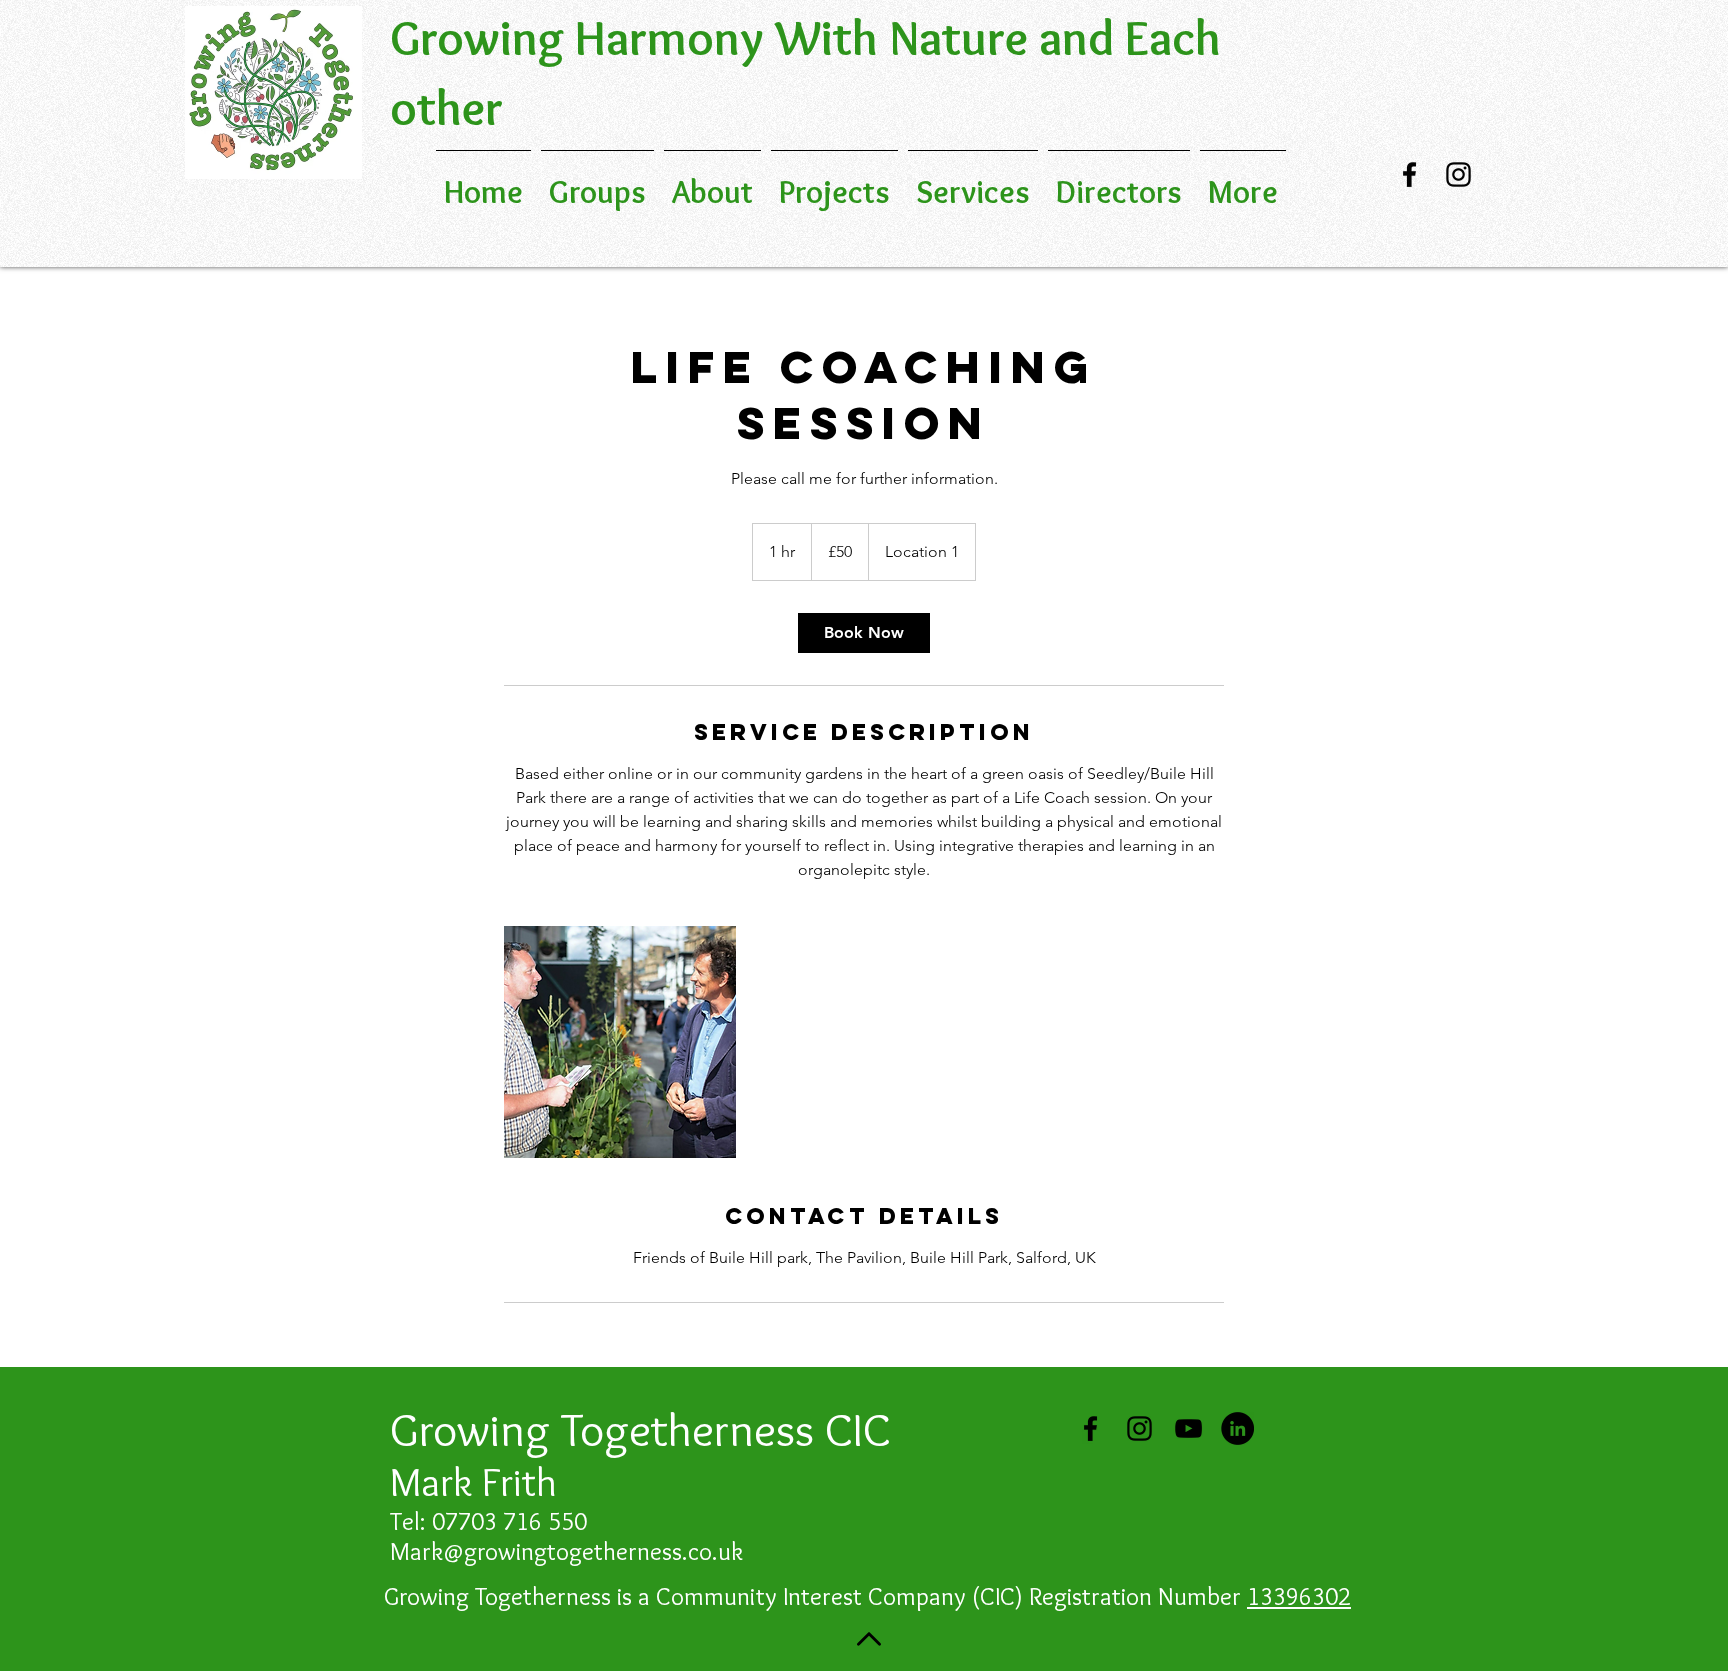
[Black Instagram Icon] (1458, 174)
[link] (864, 633)
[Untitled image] (620, 1042)
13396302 (1299, 1596)
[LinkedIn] (1237, 1428)
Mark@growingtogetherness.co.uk (566, 1551)
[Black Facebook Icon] (1409, 174)
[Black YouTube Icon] (1188, 1428)
